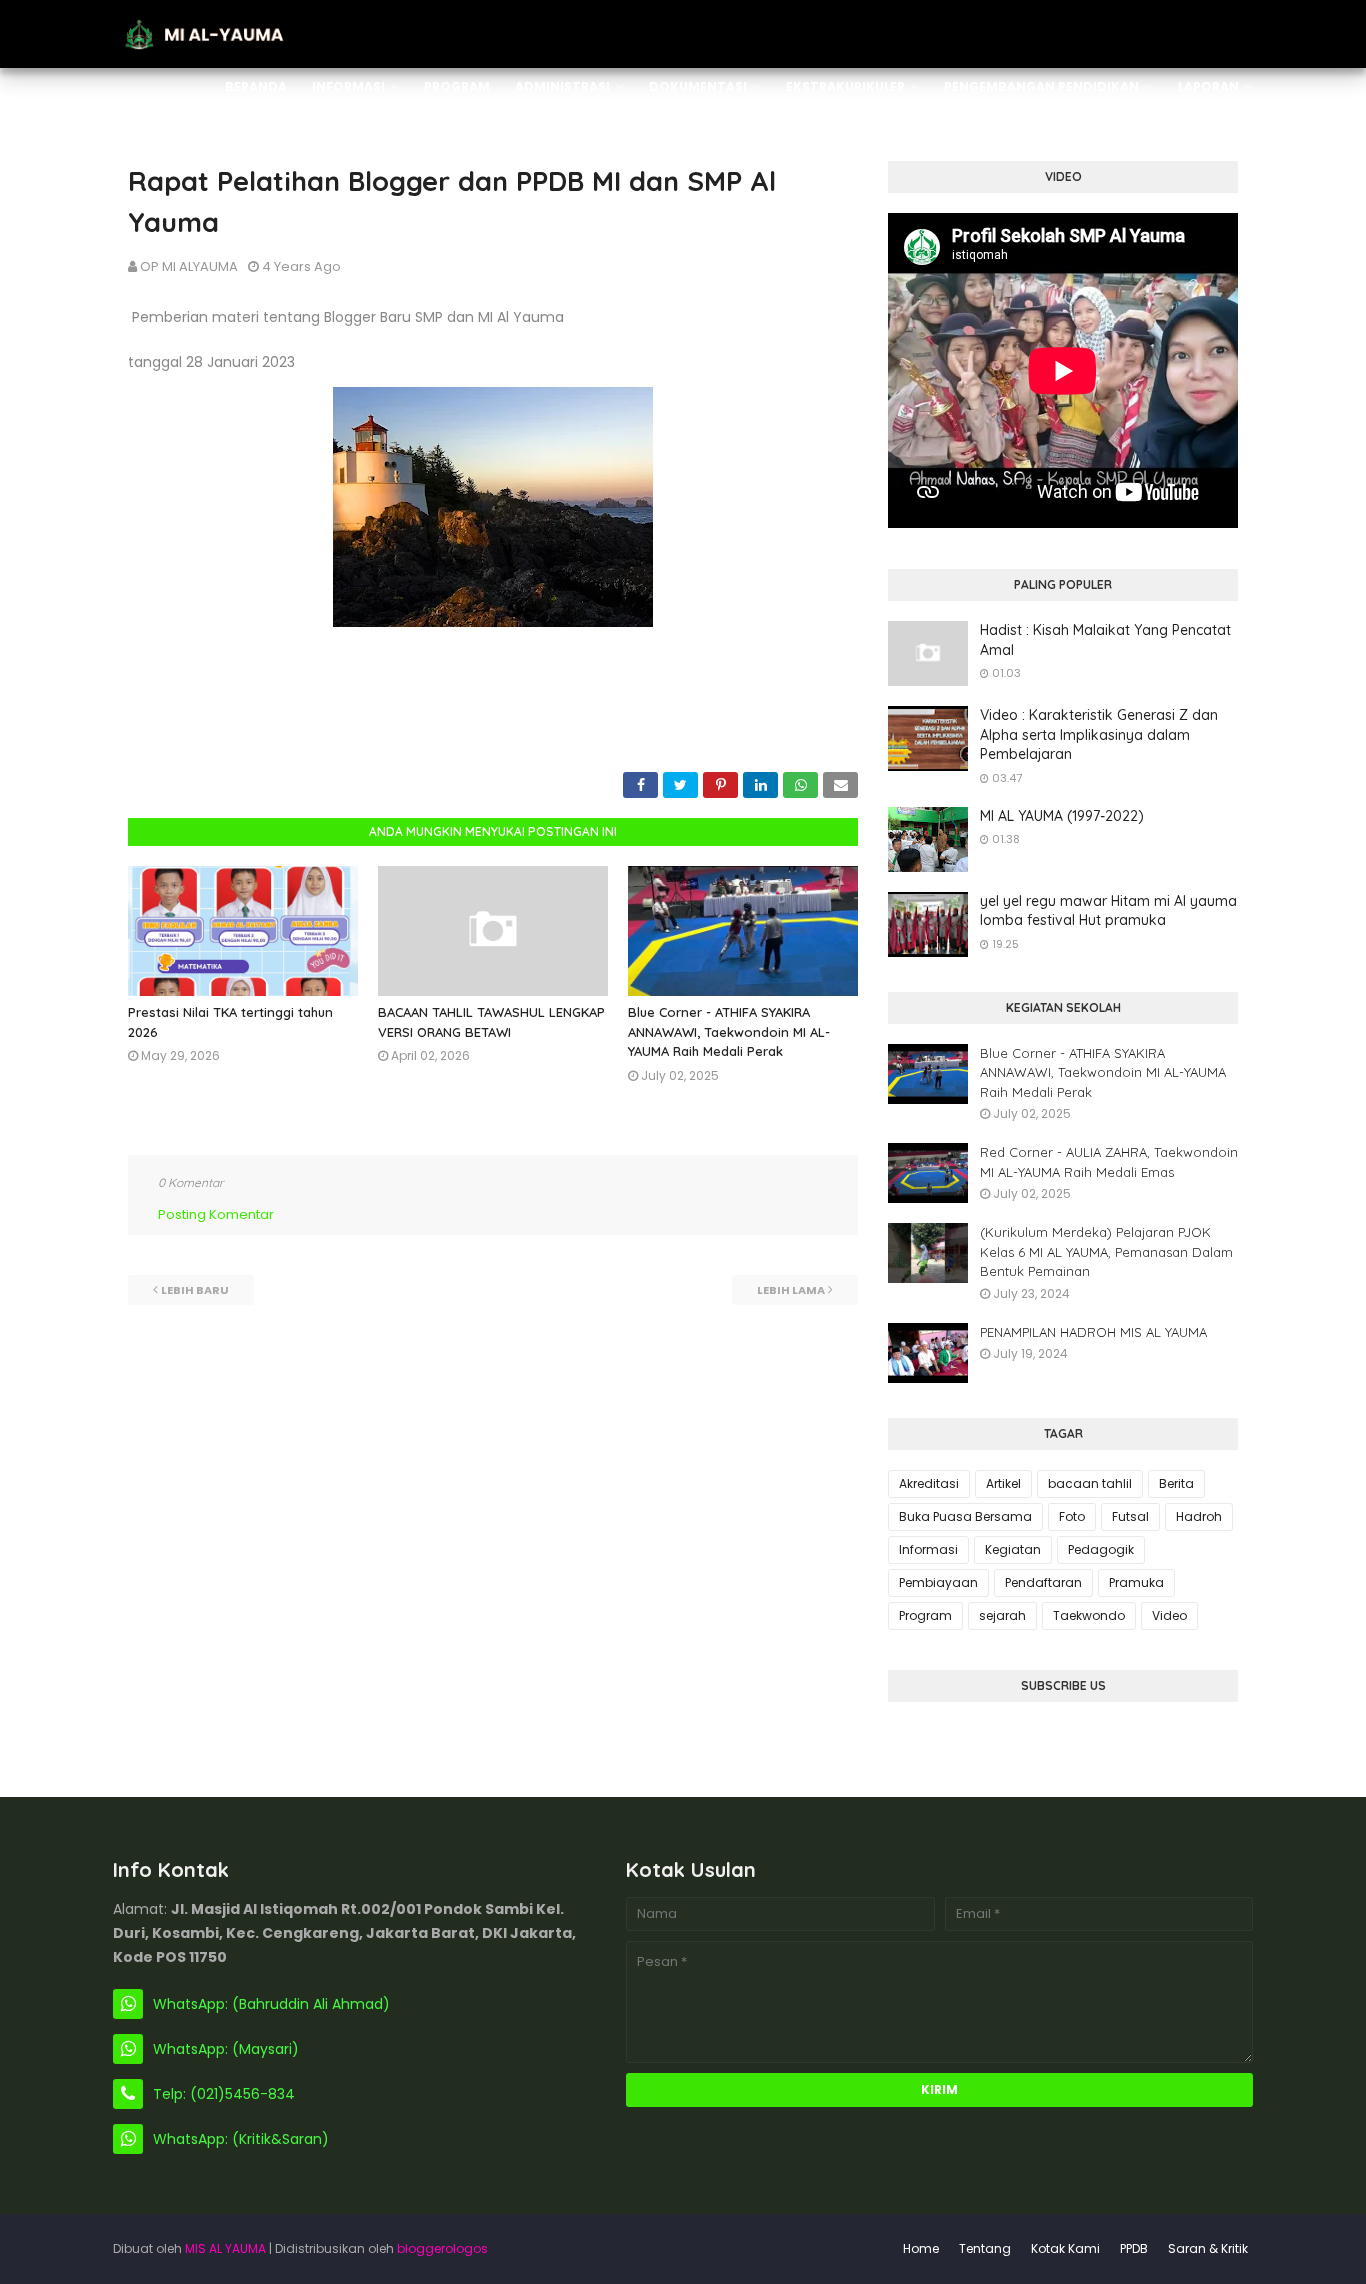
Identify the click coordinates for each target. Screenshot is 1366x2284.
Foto (1072, 1516)
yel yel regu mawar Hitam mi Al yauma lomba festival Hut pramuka (1108, 911)
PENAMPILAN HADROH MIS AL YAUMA (1093, 1332)
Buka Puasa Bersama (965, 1516)
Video (1169, 1615)
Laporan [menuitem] (1208, 86)
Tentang (985, 2248)
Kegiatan (1013, 1549)
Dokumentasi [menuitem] (698, 86)
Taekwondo (1089, 1615)
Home (921, 2248)
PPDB (1134, 2248)
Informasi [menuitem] (348, 86)
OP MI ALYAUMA (189, 266)
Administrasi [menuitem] (562, 86)
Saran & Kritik (1208, 2248)
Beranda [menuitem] (256, 86)
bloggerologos (442, 2248)
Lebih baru (195, 1290)
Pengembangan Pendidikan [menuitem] (1041, 86)
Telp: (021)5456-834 (224, 2094)
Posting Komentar (216, 1214)
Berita (1176, 1483)
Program (925, 1615)
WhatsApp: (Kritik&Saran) (241, 2139)
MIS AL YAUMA (225, 2248)
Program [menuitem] (457, 86)
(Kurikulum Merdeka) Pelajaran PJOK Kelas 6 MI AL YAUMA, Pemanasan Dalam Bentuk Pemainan (1106, 1251)
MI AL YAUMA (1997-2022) (1062, 816)
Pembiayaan (938, 1582)
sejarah (1002, 1615)
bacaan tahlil (1090, 1483)
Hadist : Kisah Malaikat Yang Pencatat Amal (1105, 640)
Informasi (928, 1549)
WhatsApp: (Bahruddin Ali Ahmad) (271, 2004)
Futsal (1130, 1516)
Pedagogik (1101, 1549)
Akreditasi (929, 1483)
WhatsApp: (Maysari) (226, 2049)
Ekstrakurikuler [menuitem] (845, 86)
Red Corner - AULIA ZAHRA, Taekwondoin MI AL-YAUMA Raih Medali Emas (1109, 1162)
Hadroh (1199, 1516)
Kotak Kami (1065, 2248)
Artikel (1003, 1483)
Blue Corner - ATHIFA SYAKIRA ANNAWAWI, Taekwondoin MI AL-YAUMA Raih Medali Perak (729, 1031)
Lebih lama (791, 1290)
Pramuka (1136, 1582)
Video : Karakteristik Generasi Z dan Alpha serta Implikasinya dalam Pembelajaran (1099, 734)
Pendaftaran (1043, 1582)
